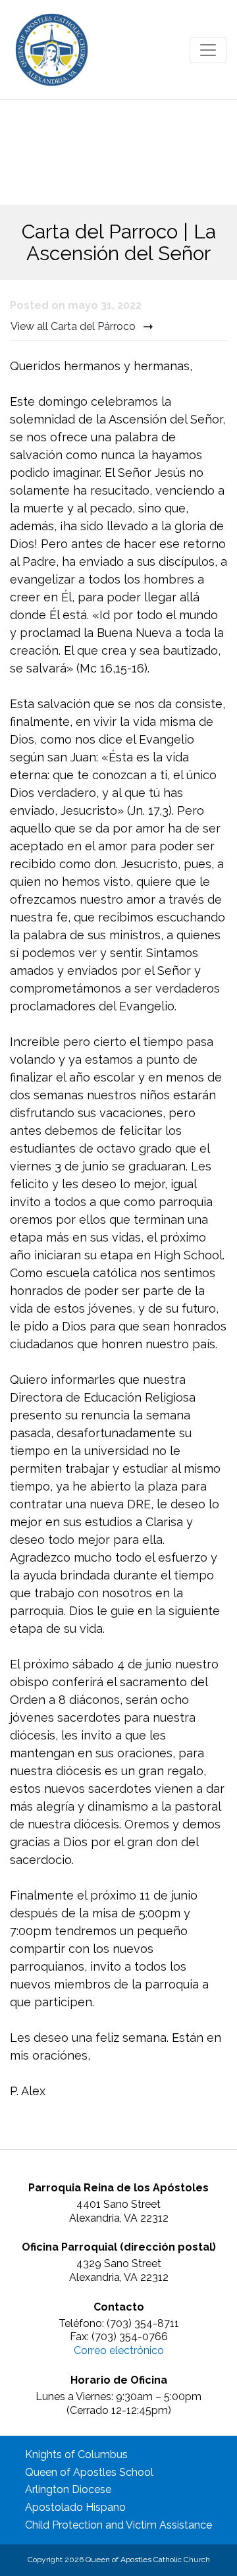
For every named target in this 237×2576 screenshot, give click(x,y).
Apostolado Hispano (75, 2507)
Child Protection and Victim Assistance (118, 2525)
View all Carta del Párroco (74, 326)
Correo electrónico (119, 2350)
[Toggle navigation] (208, 50)
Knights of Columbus (76, 2454)
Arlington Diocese (68, 2489)
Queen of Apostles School (89, 2472)
